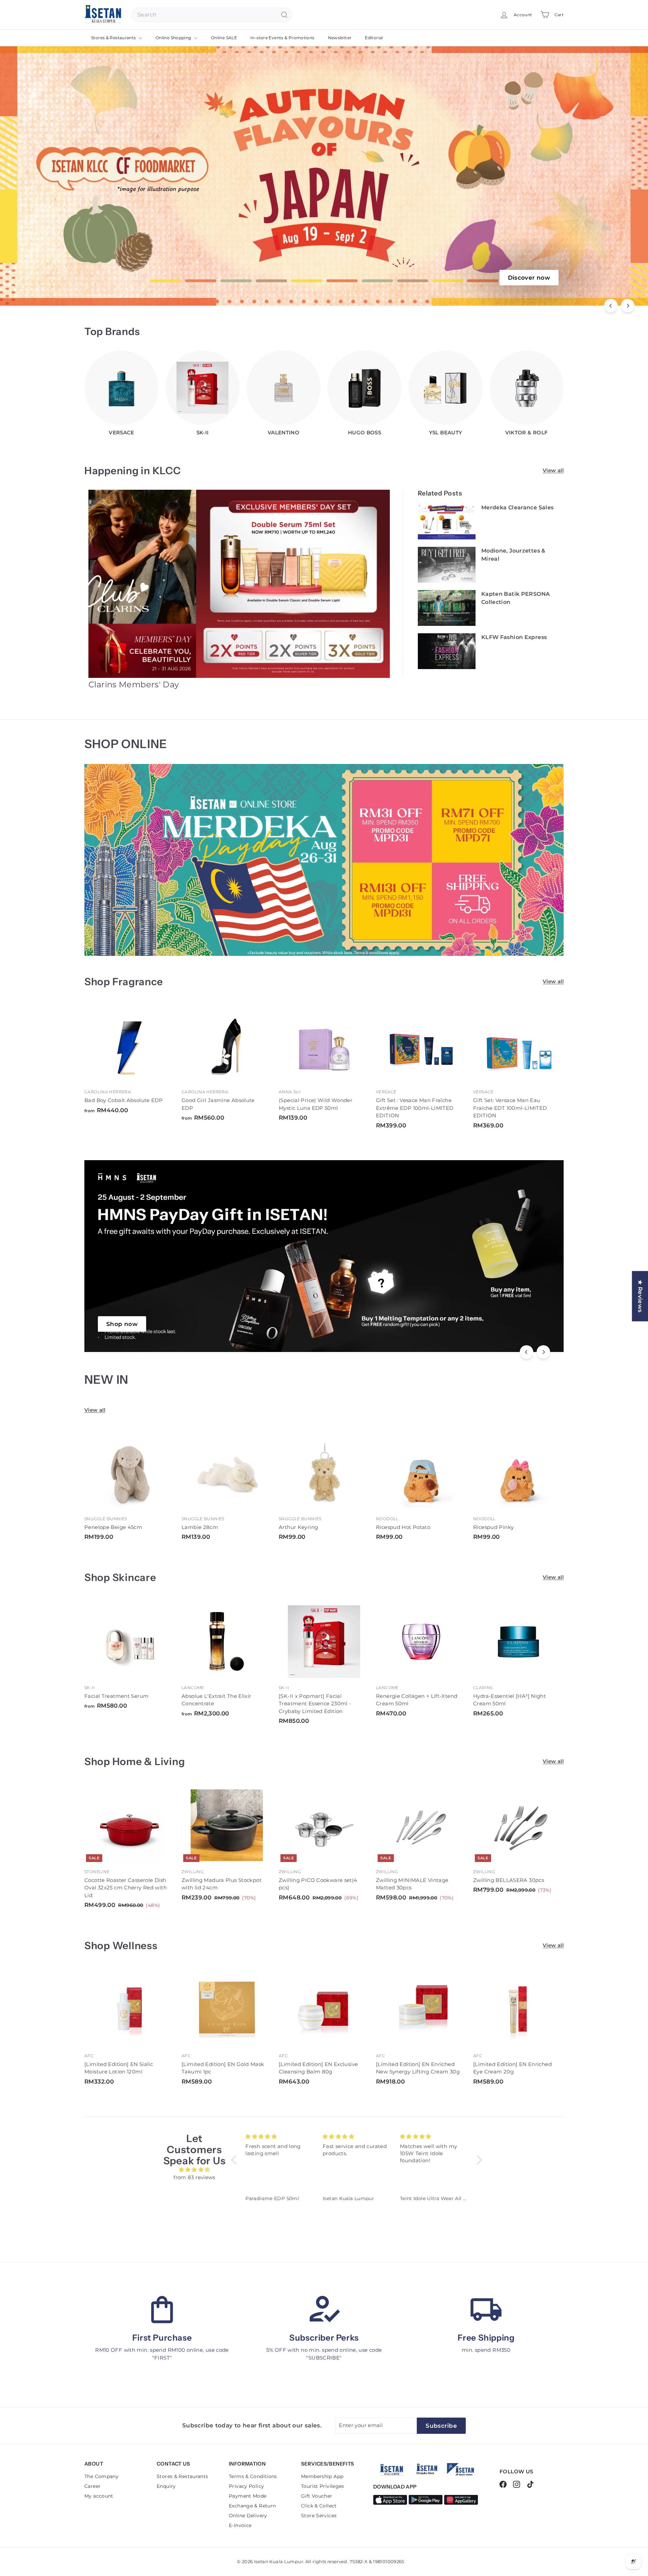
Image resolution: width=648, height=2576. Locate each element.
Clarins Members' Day (134, 684)
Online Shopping (174, 38)
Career (92, 2486)
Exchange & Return (252, 2506)
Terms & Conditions (253, 2476)
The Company (101, 2476)
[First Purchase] (162, 2310)
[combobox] (212, 15)
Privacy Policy (246, 2486)
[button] (236, 2160)
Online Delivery (248, 2516)
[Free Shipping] (486, 2310)
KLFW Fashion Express (514, 637)
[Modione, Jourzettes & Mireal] (447, 565)
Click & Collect (319, 2506)
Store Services (319, 2516)
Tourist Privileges (323, 2486)
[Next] (628, 306)
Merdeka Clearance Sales (518, 507)
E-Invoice (240, 2525)
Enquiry (166, 2486)
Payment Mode (248, 2496)
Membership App (322, 2476)
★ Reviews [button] (640, 1296)
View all (553, 470)
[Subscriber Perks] (324, 2310)
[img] (194, 2170)
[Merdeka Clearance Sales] (447, 522)
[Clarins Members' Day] (239, 584)
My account (99, 2496)
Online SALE (224, 38)
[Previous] (611, 306)
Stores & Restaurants (114, 38)
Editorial (374, 38)
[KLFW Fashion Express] (447, 652)
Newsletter (340, 38)
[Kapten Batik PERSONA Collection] (447, 608)
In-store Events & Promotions (282, 38)
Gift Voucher (317, 2496)
